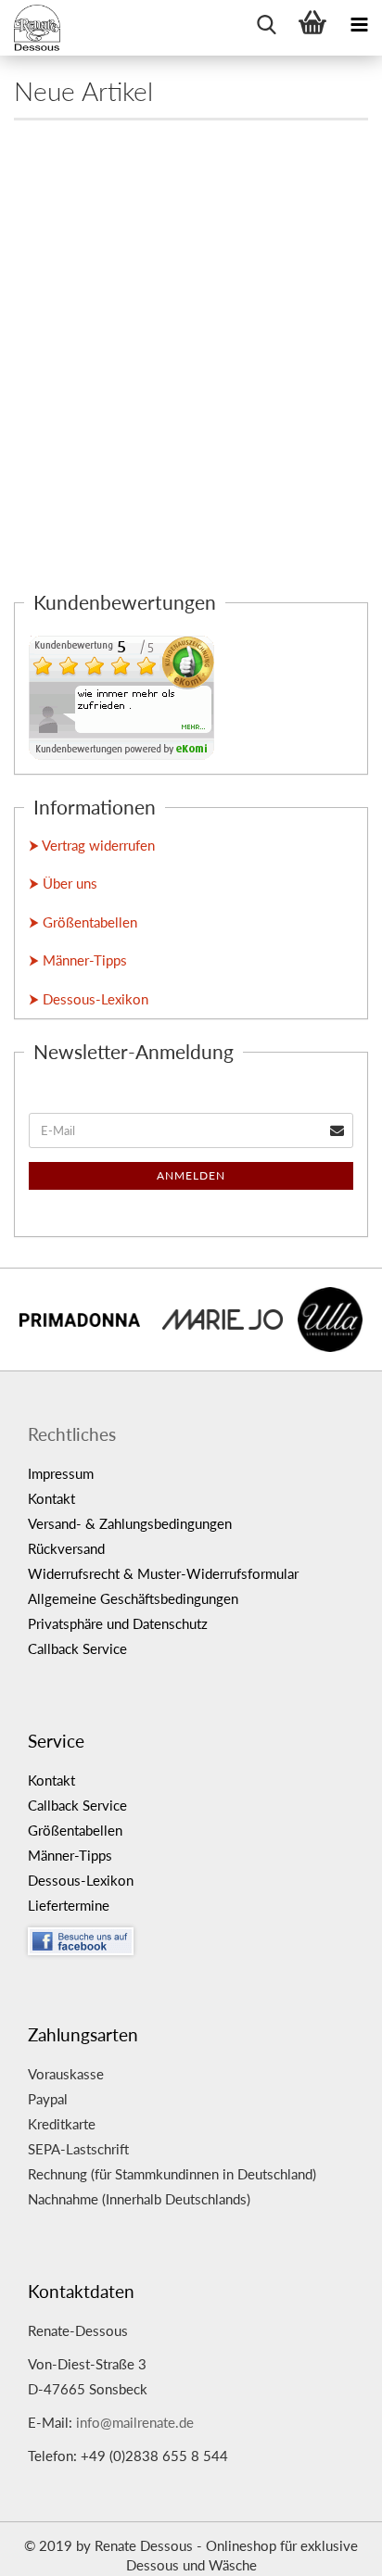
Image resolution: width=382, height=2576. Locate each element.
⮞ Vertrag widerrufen (92, 845)
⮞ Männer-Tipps (78, 960)
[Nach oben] (331, 2548)
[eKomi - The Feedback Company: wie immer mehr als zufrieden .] (121, 696)
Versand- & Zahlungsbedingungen (130, 1523)
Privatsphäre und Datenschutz (118, 1623)
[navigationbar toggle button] (359, 23)
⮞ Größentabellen (83, 922)
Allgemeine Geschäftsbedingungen (133, 1598)
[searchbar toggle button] (266, 23)
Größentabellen (75, 1830)
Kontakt (51, 1498)
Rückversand (66, 1548)
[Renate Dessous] (37, 28)
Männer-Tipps (70, 1855)
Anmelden (191, 1175)
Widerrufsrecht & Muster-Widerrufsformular (163, 1573)
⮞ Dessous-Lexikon (89, 999)
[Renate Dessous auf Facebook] (198, 1937)
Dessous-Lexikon (81, 1880)
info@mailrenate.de (135, 2422)
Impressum (61, 1473)
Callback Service (77, 1648)
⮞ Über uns (63, 883)
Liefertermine (69, 1905)
